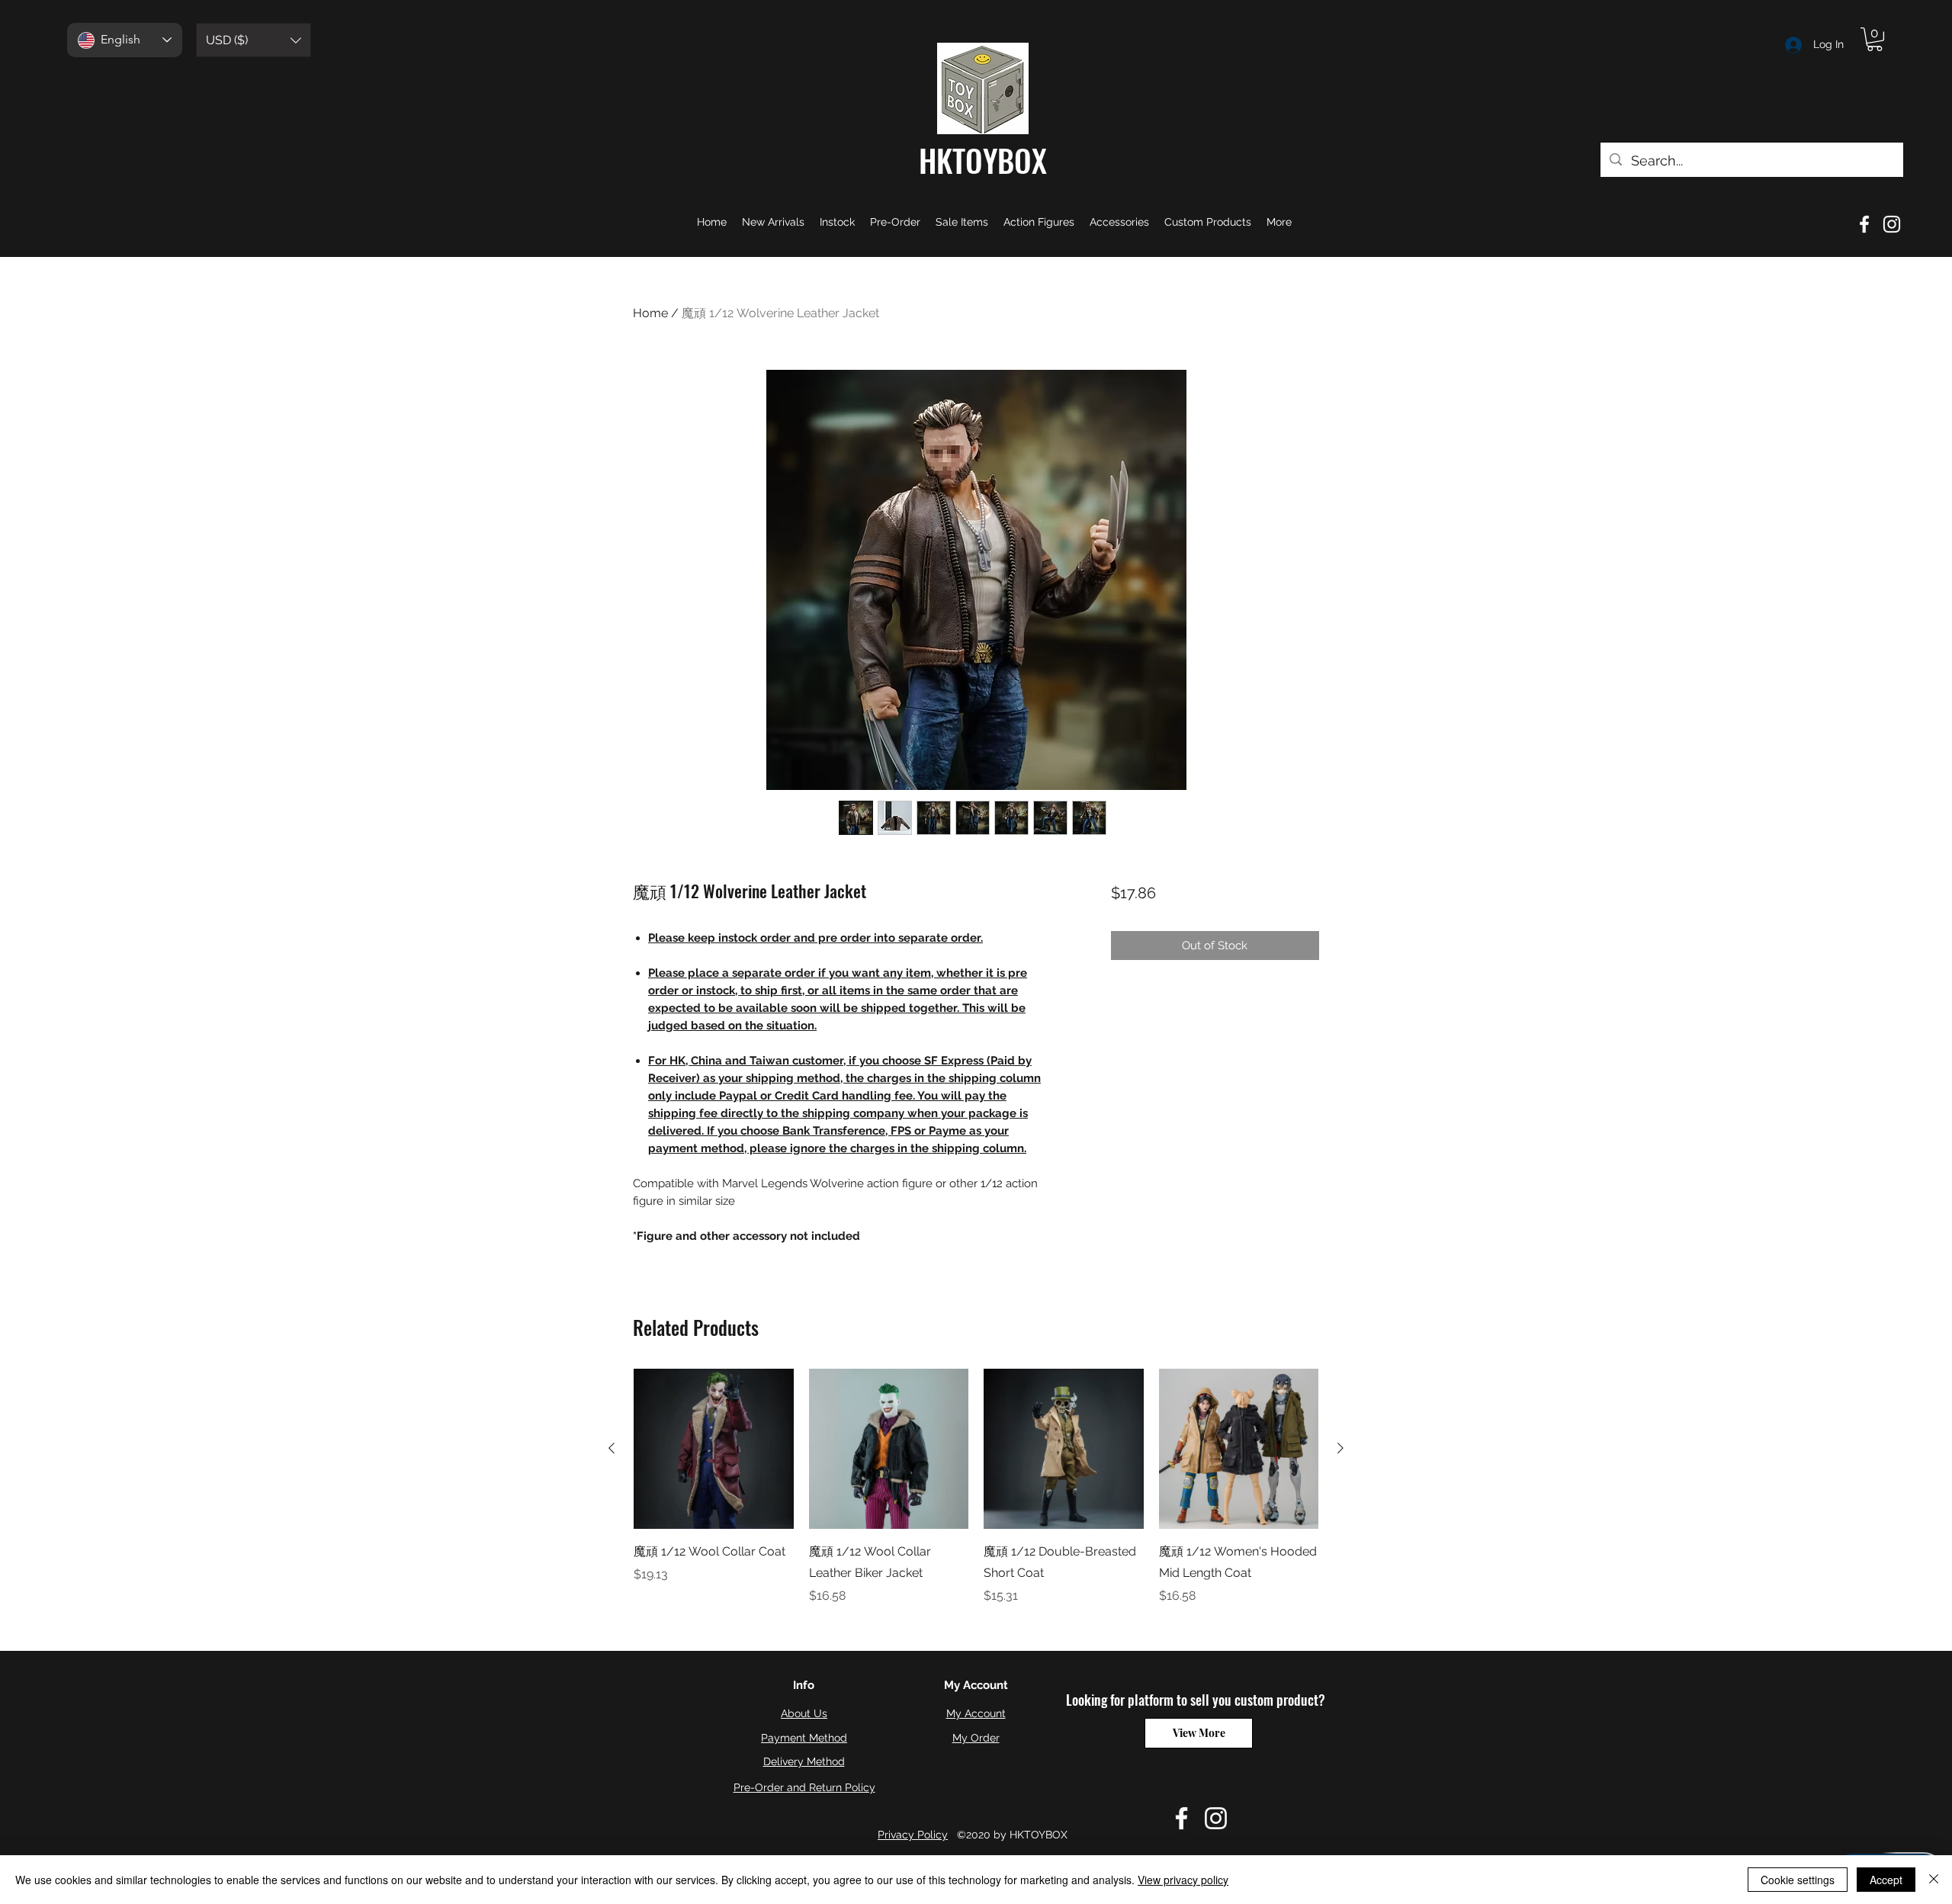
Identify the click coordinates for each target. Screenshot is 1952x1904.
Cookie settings (1798, 1880)
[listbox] (254, 40)
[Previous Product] (612, 1448)
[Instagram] (1892, 224)
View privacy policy (1183, 1880)
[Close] (1934, 1880)
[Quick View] (714, 1449)
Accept (1886, 1880)
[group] (976, 1487)
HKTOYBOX (983, 160)
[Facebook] (1864, 224)
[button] (254, 40)
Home (650, 313)
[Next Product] (1340, 1448)
